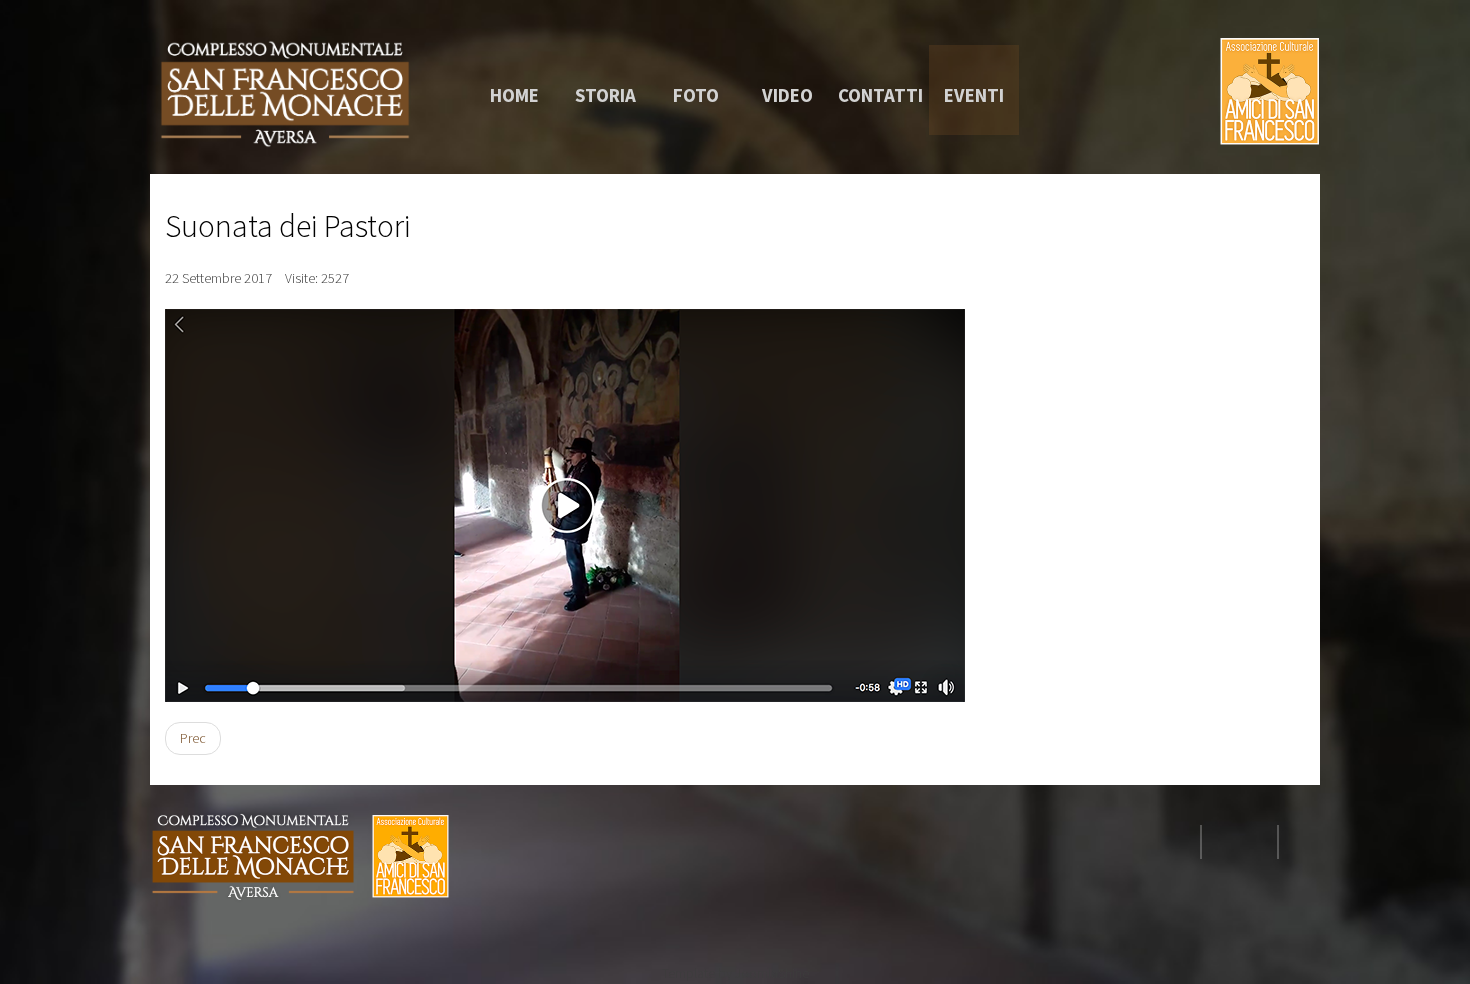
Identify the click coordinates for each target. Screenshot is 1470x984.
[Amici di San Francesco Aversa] (285, 93)
